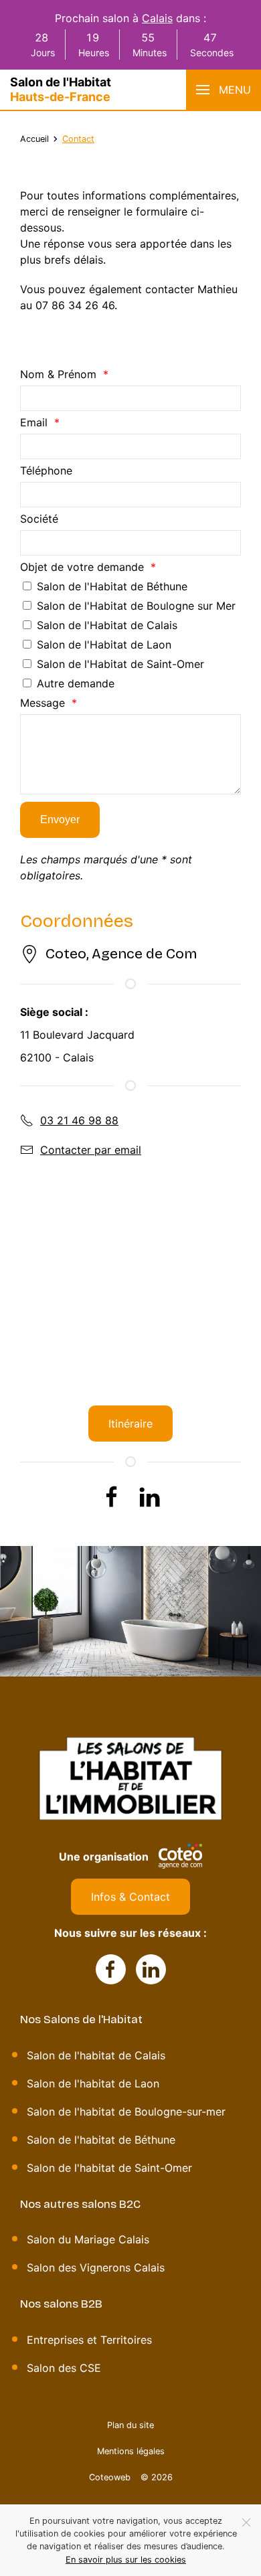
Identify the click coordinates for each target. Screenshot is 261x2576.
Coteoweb (110, 2477)
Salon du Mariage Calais (88, 2239)
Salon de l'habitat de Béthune (101, 2140)
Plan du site (130, 2425)
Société (39, 519)
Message (42, 703)
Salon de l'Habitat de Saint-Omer (120, 664)
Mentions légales (131, 2451)
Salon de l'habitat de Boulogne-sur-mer (126, 2112)
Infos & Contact (130, 1897)
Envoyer (60, 820)
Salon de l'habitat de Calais (96, 2055)
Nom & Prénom (58, 374)
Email (34, 422)
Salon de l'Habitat (61, 89)
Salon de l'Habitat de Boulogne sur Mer (136, 606)
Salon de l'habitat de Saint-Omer (109, 2168)
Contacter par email (91, 1150)
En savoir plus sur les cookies (126, 2560)
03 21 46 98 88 (79, 1120)
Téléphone (46, 470)
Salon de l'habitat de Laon (93, 2083)
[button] (224, 90)
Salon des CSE (64, 2368)
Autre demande (76, 683)
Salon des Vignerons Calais (96, 2267)
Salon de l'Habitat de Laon (104, 645)
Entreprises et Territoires (89, 2340)
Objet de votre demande (82, 567)
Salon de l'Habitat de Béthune (112, 586)
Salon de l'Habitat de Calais (107, 625)
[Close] (246, 2522)
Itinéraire (130, 1424)
